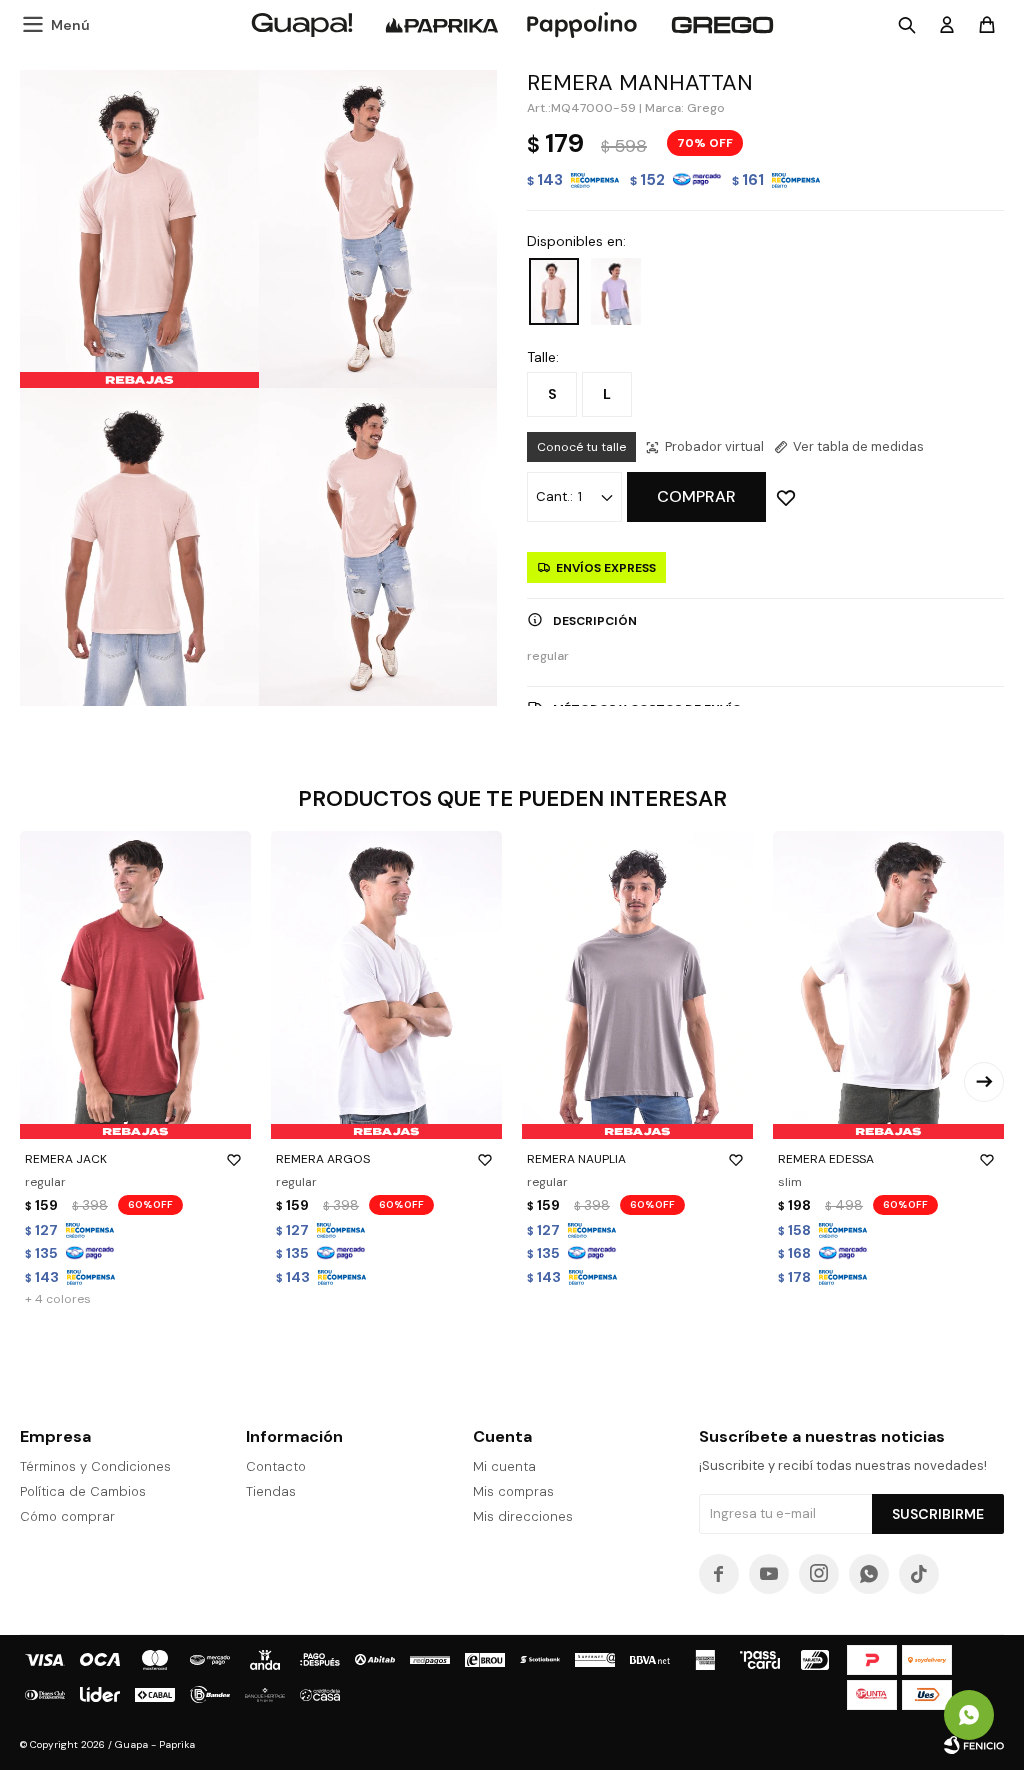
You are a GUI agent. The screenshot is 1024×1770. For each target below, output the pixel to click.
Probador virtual (714, 446)
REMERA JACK (66, 1159)
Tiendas (271, 1491)
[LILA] (616, 291)
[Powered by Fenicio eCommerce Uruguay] (974, 1745)
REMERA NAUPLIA (576, 1159)
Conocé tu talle (581, 447)
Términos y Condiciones (95, 1466)
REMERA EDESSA (826, 1159)
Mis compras (513, 1491)
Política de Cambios (83, 1491)
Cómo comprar (67, 1516)
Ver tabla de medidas (858, 446)
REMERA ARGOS (323, 1159)
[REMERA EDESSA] (888, 985)
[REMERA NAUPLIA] (637, 985)
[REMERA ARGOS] (386, 985)
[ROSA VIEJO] (554, 291)
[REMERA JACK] (135, 985)
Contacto (276, 1466)
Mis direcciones (523, 1516)
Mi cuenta (504, 1466)
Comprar (696, 496)
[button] (984, 1082)
